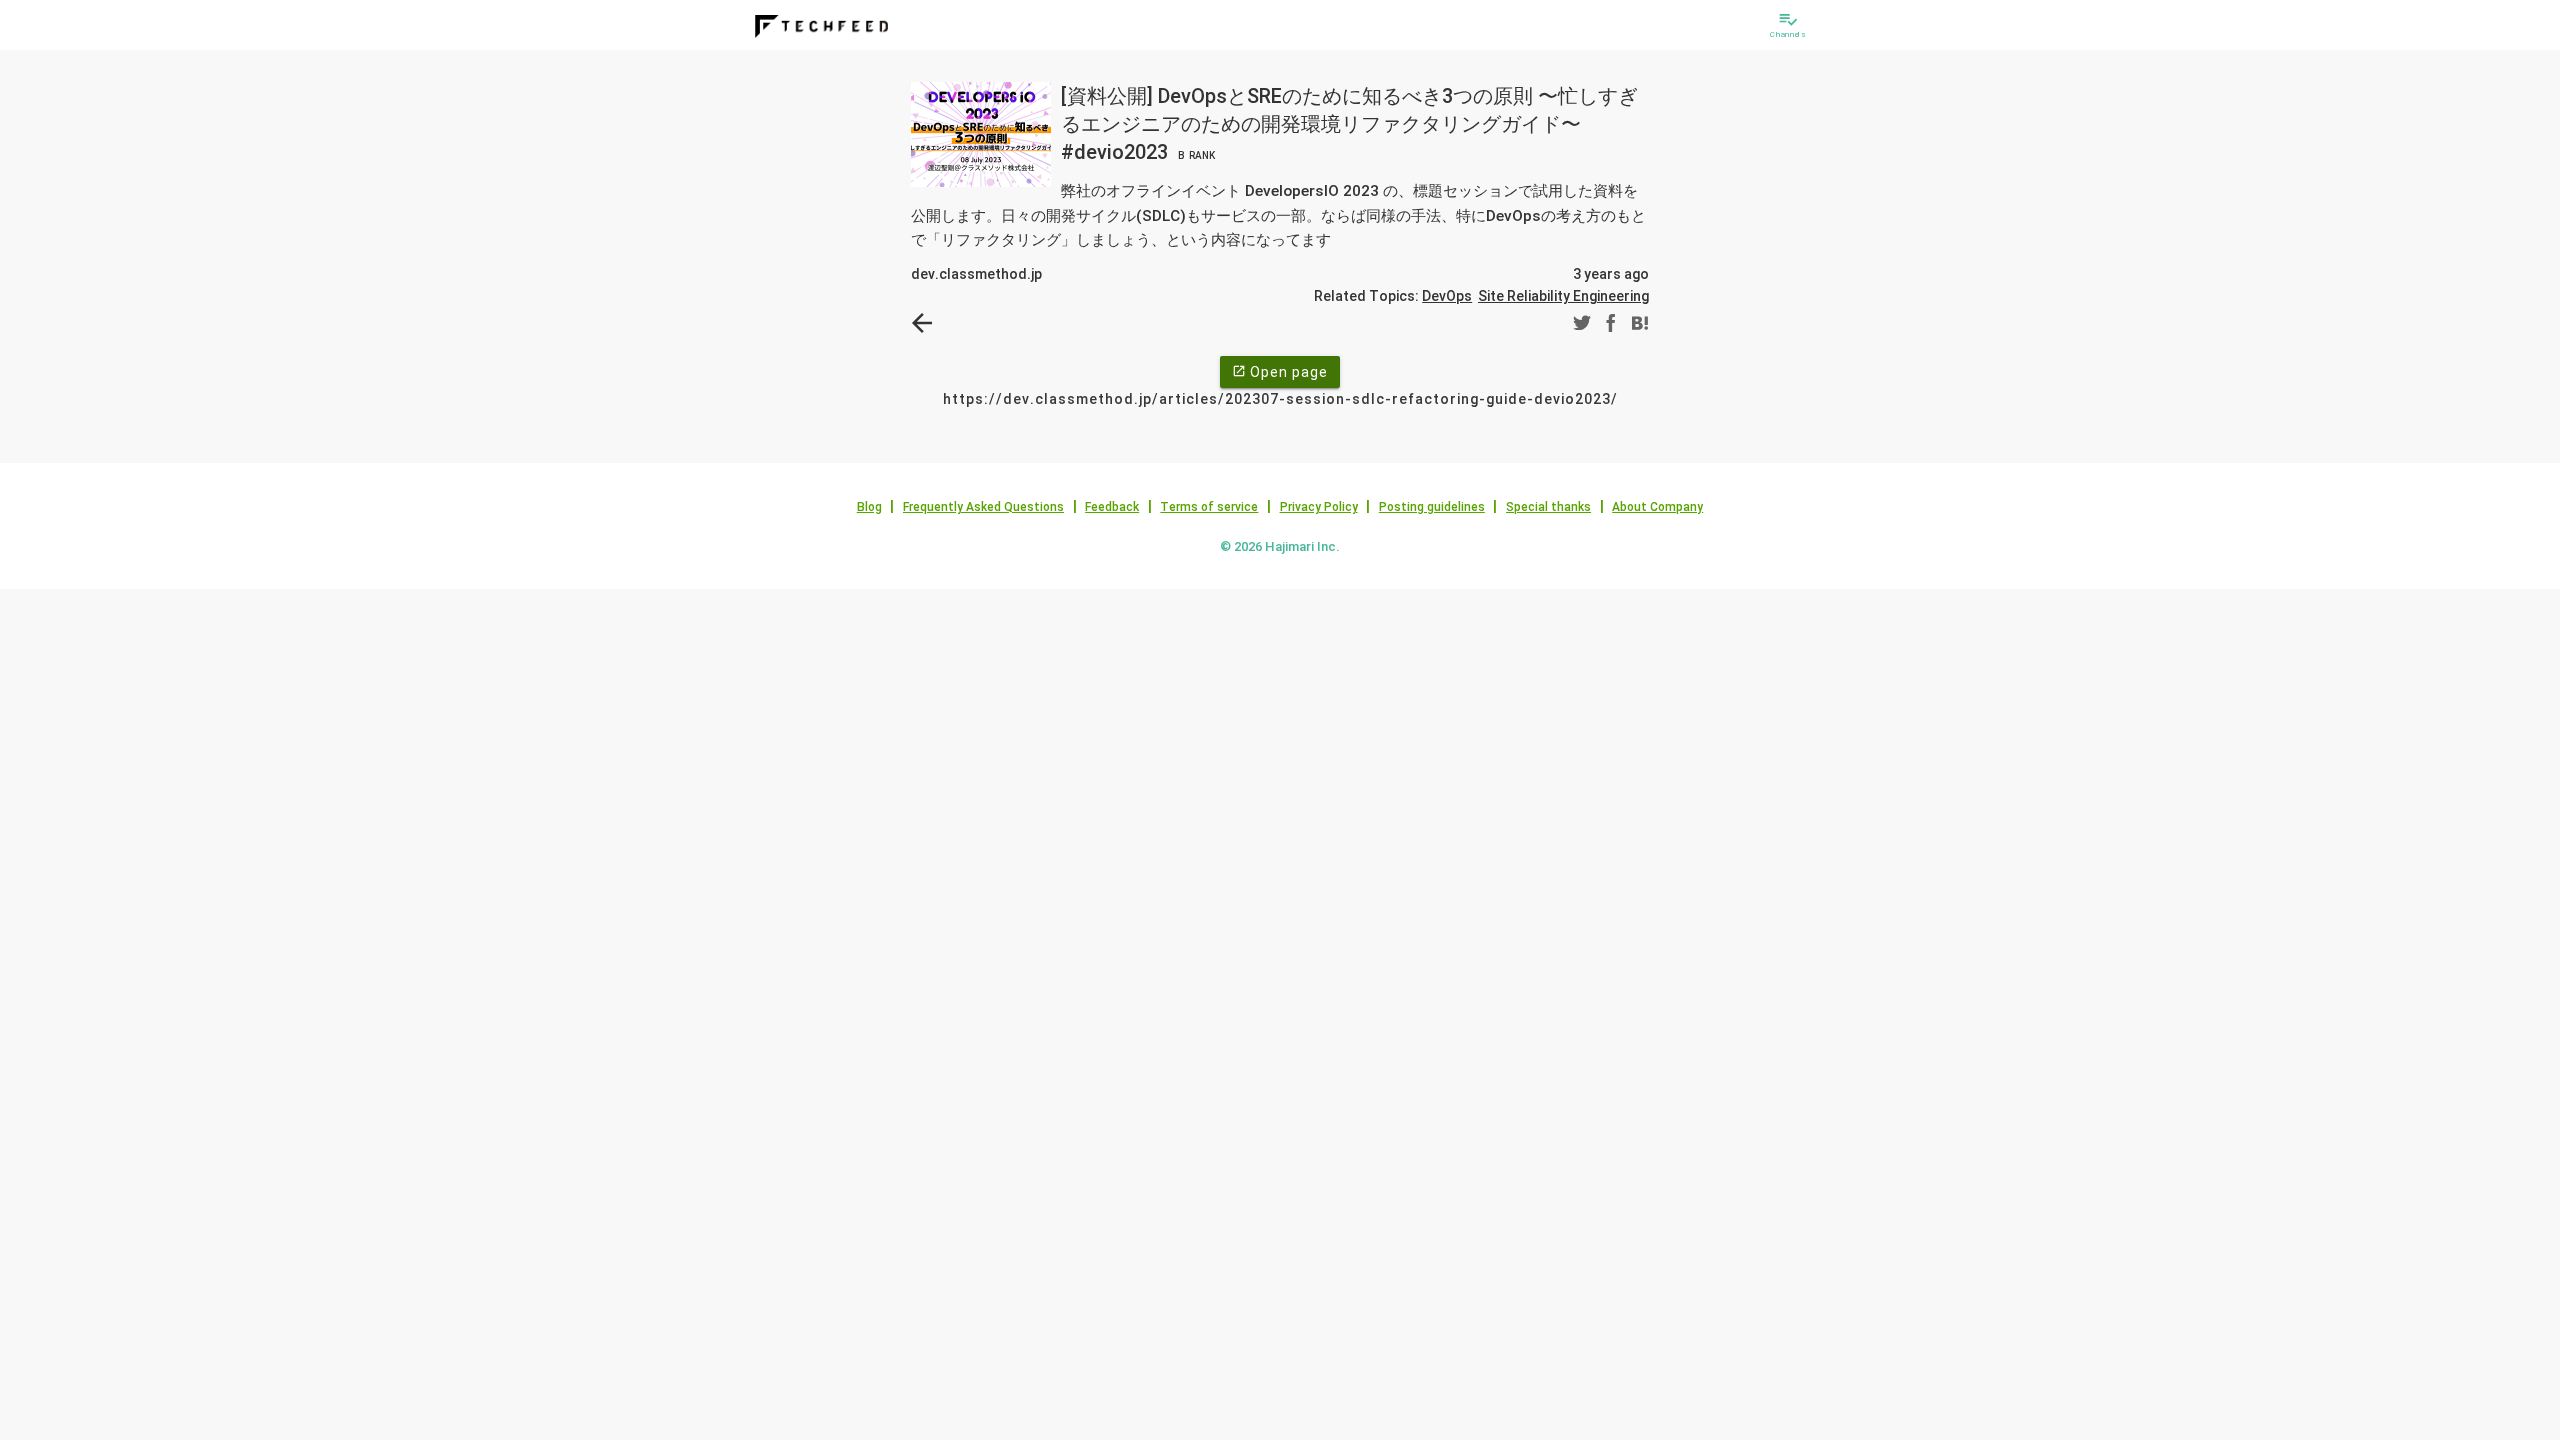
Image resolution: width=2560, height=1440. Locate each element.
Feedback (1112, 507)
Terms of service (1209, 507)
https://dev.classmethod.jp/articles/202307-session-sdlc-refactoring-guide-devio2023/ (1280, 399)
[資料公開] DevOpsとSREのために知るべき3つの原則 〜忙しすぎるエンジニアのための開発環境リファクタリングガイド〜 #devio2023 (1349, 124)
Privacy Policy (1319, 507)
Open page (1280, 372)
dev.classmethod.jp (976, 274)
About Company (1657, 507)
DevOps (1447, 296)
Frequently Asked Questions (983, 507)
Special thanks (1548, 507)
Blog (869, 507)
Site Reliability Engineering (1563, 296)
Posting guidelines (1432, 507)
